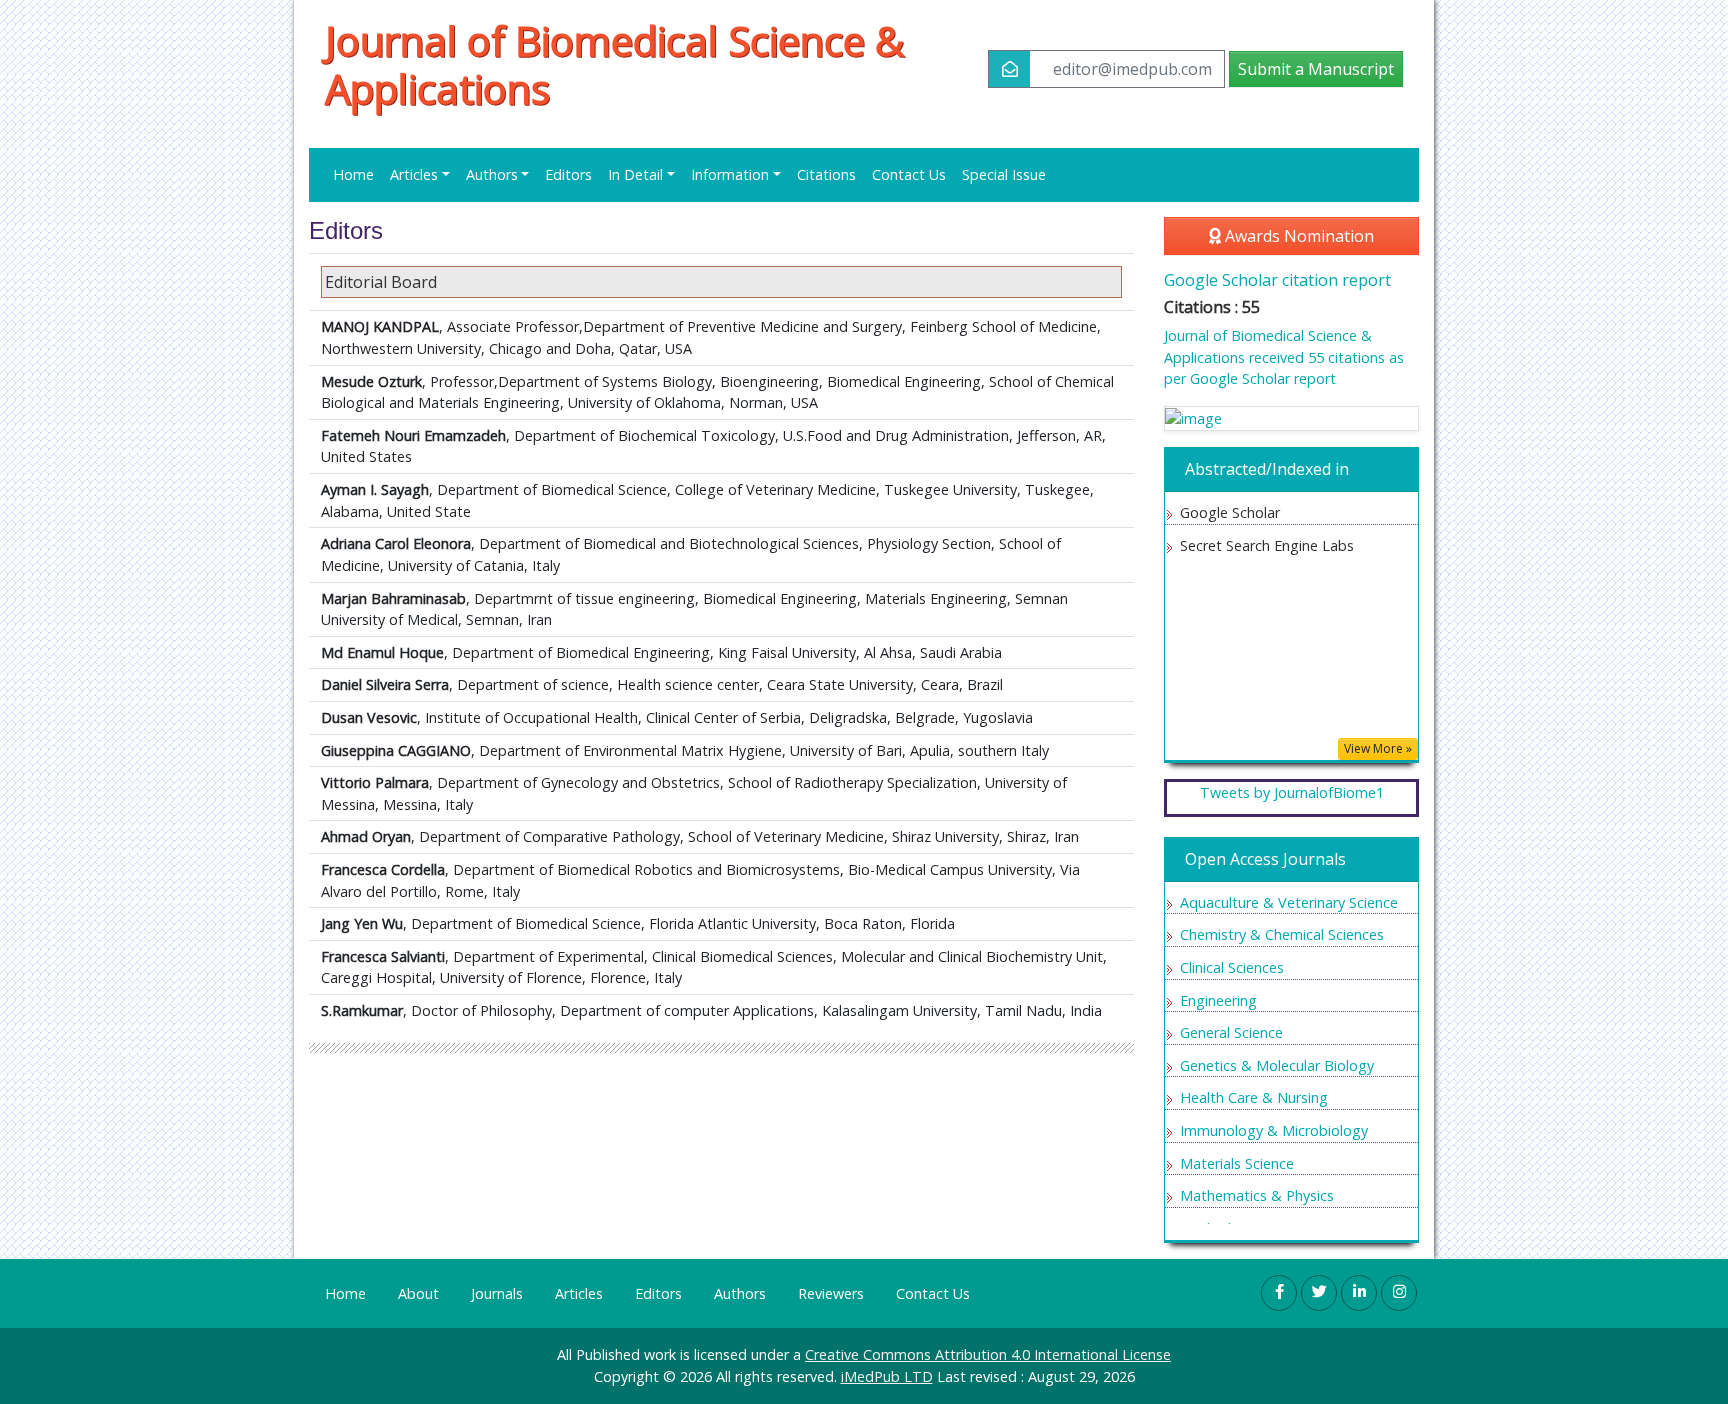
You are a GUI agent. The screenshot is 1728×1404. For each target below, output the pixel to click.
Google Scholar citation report (1277, 280)
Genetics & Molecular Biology (1277, 1065)
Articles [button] (414, 174)
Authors (740, 1293)
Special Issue (1004, 174)
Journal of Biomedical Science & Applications (614, 65)
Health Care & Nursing (1254, 1097)
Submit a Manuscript (1316, 69)
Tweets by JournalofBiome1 (1292, 792)
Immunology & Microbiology (1274, 1130)
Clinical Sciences (1232, 967)
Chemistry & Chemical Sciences (1282, 934)
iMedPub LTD (887, 1376)
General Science (1231, 1032)
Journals (497, 1293)
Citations (826, 174)
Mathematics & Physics (1257, 1195)
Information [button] (730, 174)
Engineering (1218, 1000)
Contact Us (909, 174)
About (418, 1293)
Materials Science (1237, 1163)
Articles (579, 1293)
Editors (568, 174)
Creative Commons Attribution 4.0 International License (988, 1354)
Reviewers (831, 1293)
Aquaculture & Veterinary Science (1289, 902)
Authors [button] (492, 174)
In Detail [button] (635, 174)
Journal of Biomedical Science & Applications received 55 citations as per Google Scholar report (1284, 357)
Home (353, 174)
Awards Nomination (1297, 236)
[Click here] (1291, 418)
